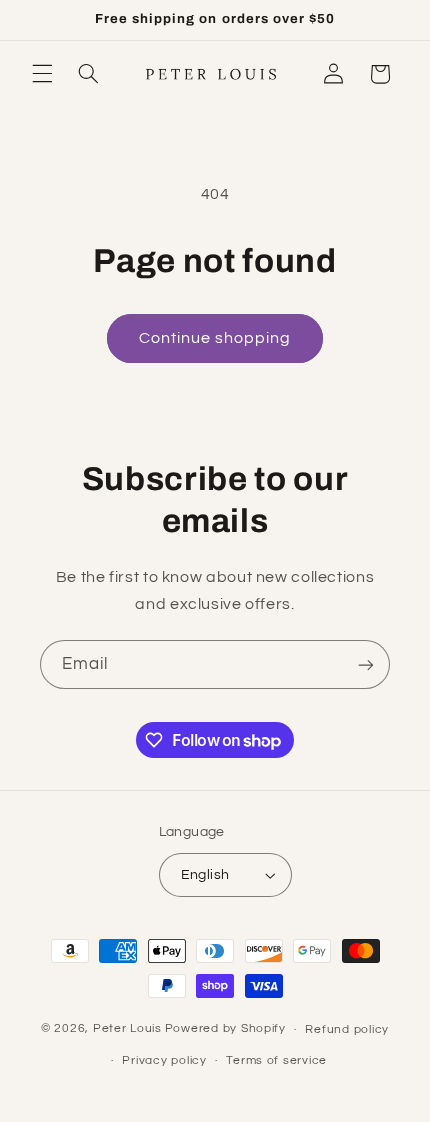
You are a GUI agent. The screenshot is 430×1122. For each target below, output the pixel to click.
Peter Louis (127, 1029)
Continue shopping (215, 338)
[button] (42, 74)
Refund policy (347, 1029)
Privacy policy (164, 1060)
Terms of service (276, 1060)
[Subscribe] (366, 664)
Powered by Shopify (225, 1029)
